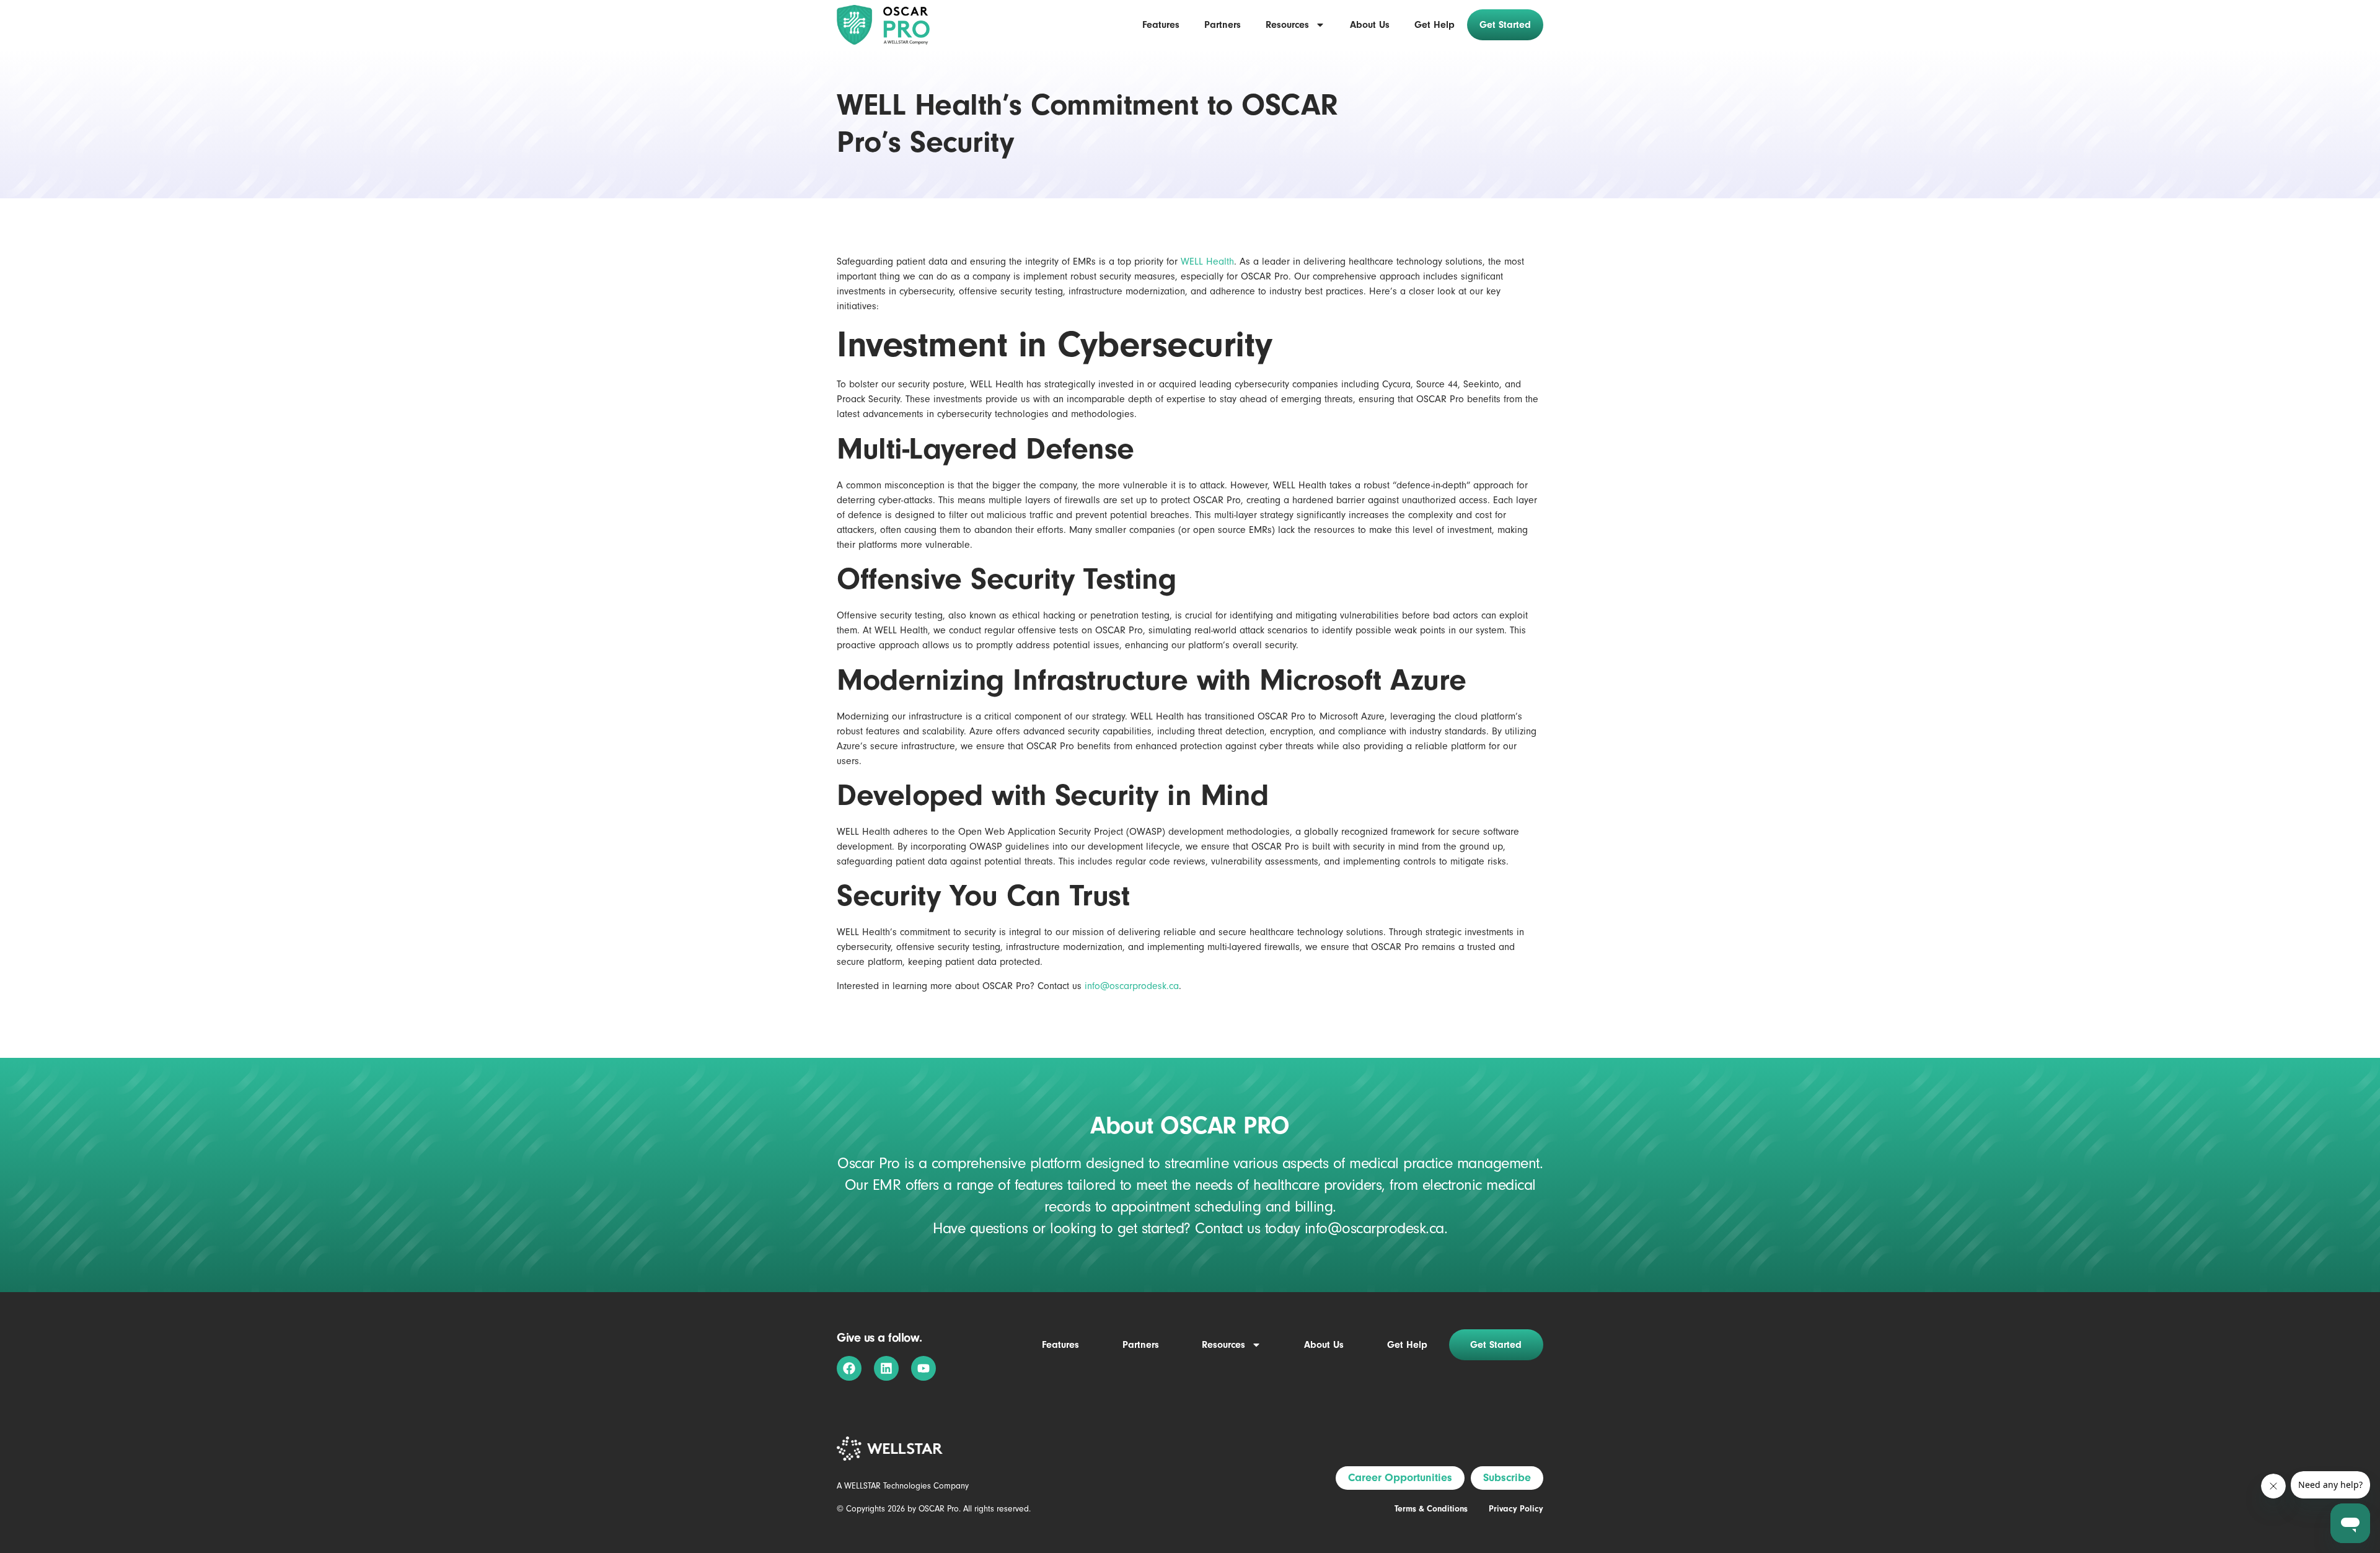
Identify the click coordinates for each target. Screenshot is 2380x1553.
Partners (1223, 25)
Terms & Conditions (1431, 1509)
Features (1161, 25)
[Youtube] (923, 1368)
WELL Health (1207, 262)
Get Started (1505, 25)
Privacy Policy (1516, 1509)
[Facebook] (849, 1368)
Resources (1287, 25)
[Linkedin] (886, 1368)
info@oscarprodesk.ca (1132, 986)
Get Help (1435, 25)
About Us (1370, 25)
